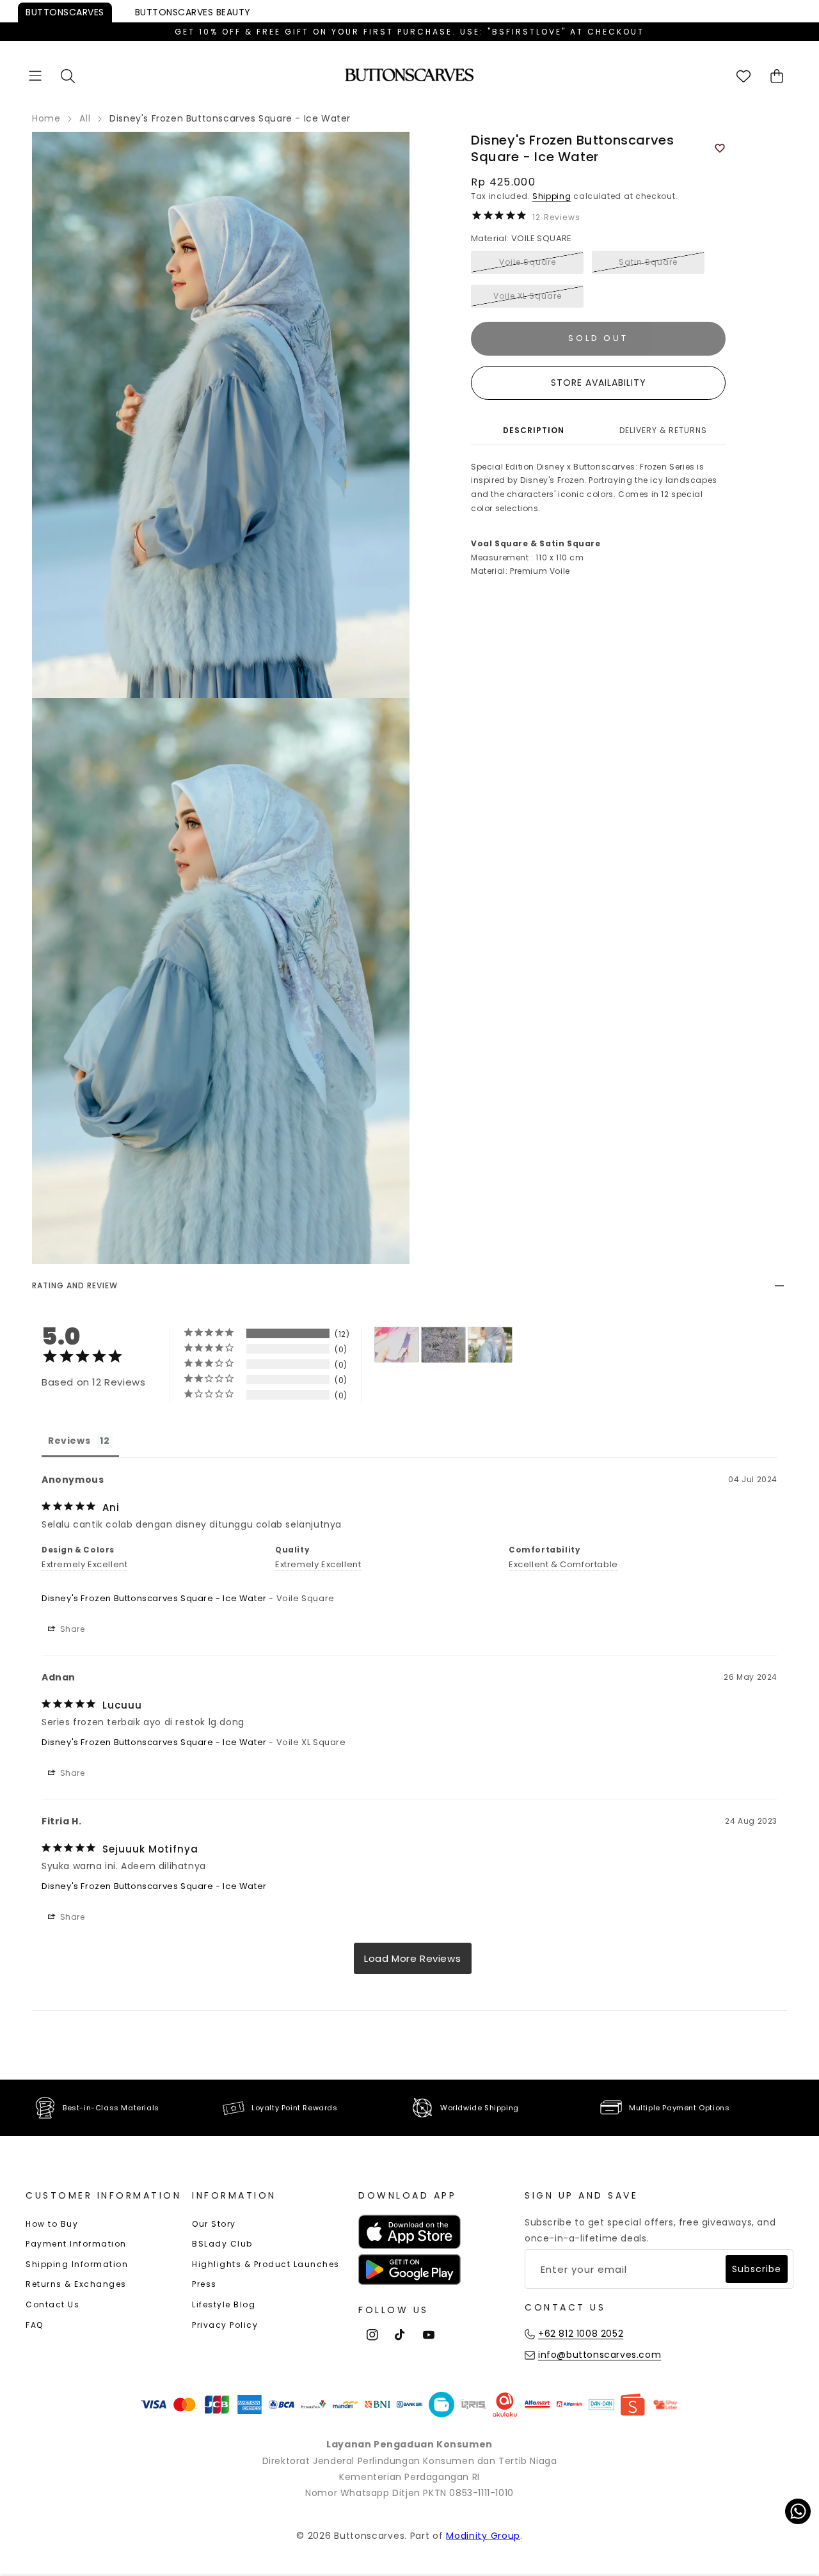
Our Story (214, 2224)
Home (46, 118)
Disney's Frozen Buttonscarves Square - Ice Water (154, 1598)
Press (204, 2284)
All (85, 118)
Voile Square (528, 262)
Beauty (193, 12)
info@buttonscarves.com (600, 2355)
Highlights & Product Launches (266, 2264)
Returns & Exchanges (76, 2284)
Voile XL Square (528, 296)
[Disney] (397, 1345)
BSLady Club (222, 2244)
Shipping (552, 196)
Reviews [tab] (69, 1441)
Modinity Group (483, 2536)
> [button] (413, 1958)
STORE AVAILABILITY (599, 383)
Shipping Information (77, 2264)
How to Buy (52, 2224)
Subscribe (757, 2269)
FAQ (35, 2325)
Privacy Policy (225, 2325)
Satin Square (648, 262)
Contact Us (52, 2304)
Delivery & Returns (663, 430)
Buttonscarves (65, 12)
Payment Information (76, 2244)
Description (534, 430)
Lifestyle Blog (224, 2304)
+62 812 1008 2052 (581, 2334)
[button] (35, 76)
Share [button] (71, 1629)
